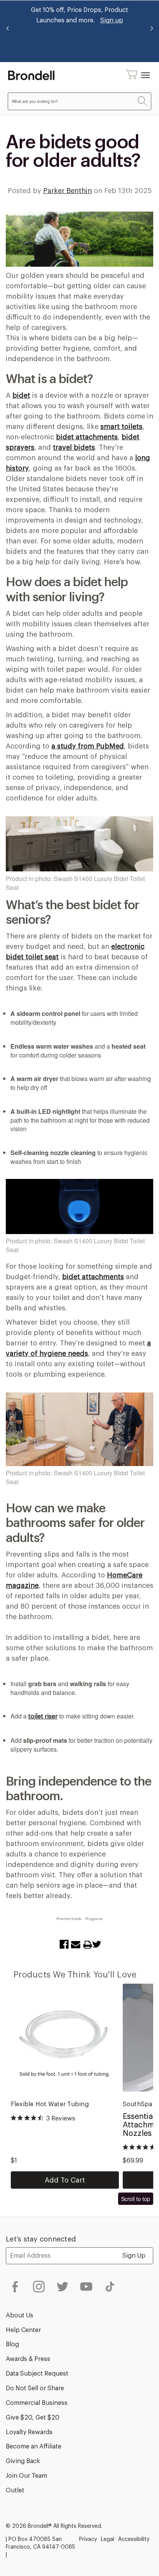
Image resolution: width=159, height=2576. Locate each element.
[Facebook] (62, 1944)
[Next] (151, 31)
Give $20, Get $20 (33, 2418)
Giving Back (23, 2461)
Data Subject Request (37, 2374)
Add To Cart (65, 2180)
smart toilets (121, 427)
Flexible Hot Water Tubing (50, 2104)
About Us (19, 2315)
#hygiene (94, 1919)
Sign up (112, 20)
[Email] (74, 1944)
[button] (132, 75)
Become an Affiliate (34, 2447)
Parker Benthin (68, 191)
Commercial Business (37, 2403)
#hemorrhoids (69, 1919)
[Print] (83, 1944)
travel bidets (74, 447)
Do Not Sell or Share (35, 2388)
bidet (21, 395)
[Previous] (8, 31)
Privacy (88, 2539)
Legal (107, 2539)
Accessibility (134, 2539)
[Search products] (142, 102)
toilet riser (43, 1717)
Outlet (15, 2490)
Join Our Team (26, 2476)
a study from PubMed (88, 746)
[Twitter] (95, 1944)
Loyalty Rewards (29, 2432)
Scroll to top (136, 2199)
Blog (12, 2344)
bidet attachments (87, 437)
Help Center (23, 2330)
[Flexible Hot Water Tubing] (65, 2038)
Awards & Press (28, 2359)
